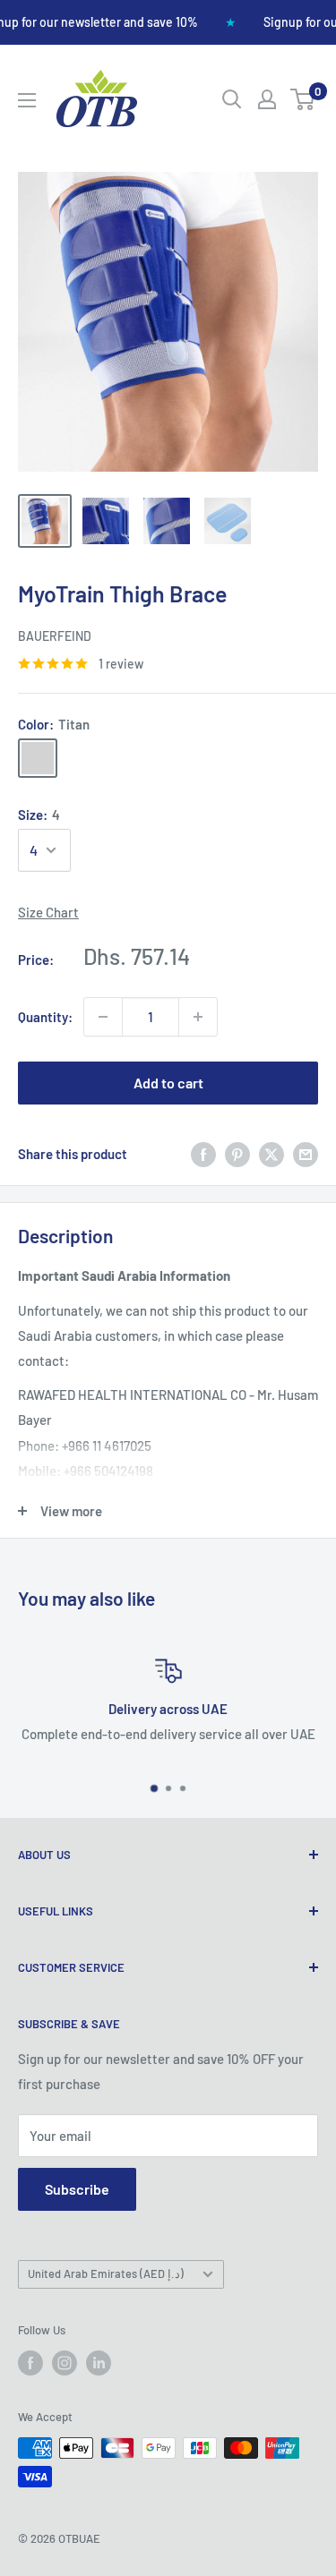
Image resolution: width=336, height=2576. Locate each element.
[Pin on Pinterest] (237, 1154)
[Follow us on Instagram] (65, 2363)
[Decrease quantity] (103, 1017)
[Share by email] (306, 1154)
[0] (303, 99)
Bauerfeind (55, 636)
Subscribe (77, 2189)
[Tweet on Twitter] (271, 1154)
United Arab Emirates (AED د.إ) (106, 2273)
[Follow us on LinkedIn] (99, 2363)
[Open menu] (27, 100)
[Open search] (232, 99)
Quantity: (45, 1017)
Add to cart (168, 1083)
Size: (39, 815)
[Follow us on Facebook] (30, 2363)
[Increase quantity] (198, 1017)
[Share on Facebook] (203, 1154)
